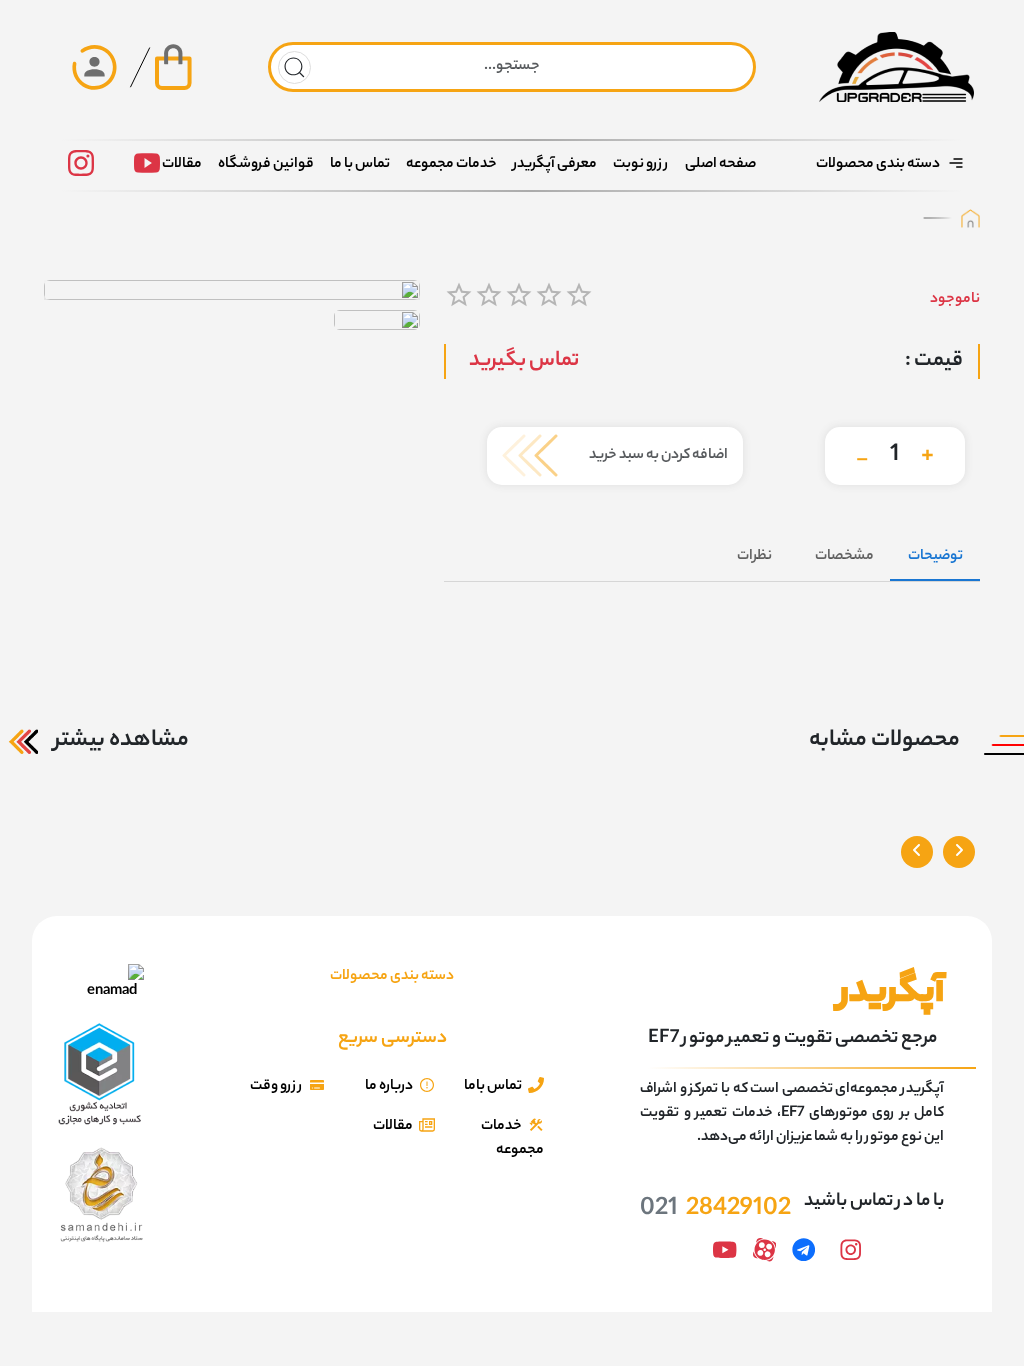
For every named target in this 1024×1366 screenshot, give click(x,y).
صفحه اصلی (720, 165)
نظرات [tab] (754, 557)
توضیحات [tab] (935, 557)
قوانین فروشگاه (266, 165)
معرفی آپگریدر (555, 165)
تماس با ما (360, 165)
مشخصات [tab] (844, 557)
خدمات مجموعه (451, 165)
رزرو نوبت (641, 165)
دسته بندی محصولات (878, 165)
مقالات (182, 165)
